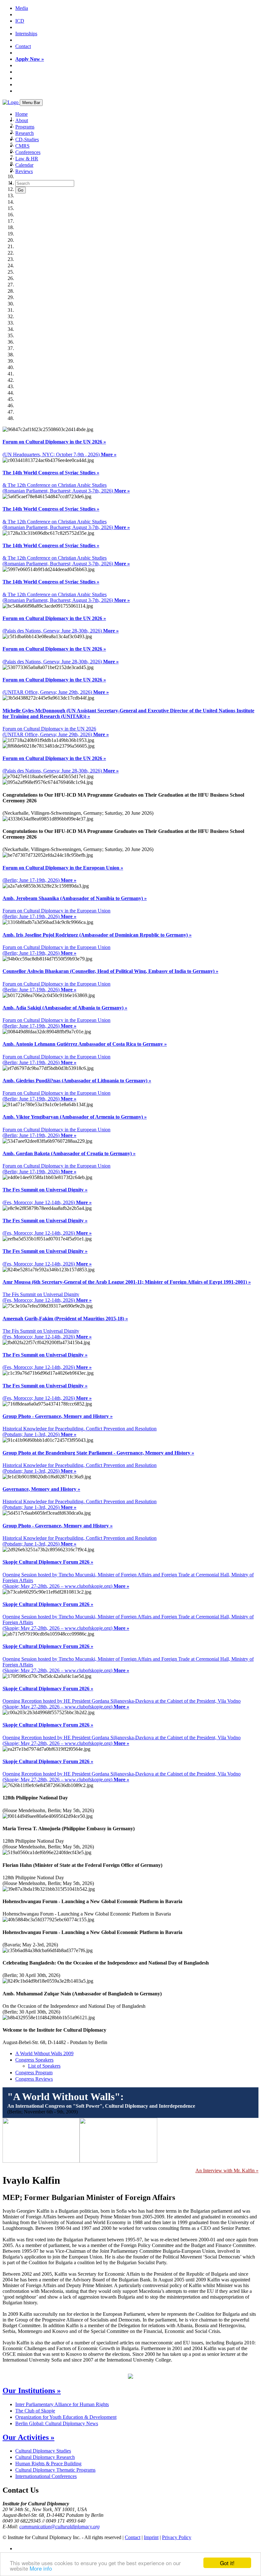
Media (22, 8)
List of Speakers (44, 2066)
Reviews (24, 171)
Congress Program (34, 2073)
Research (25, 133)
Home (21, 114)
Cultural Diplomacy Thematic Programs (55, 2470)
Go (21, 190)
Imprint (151, 2537)
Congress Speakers (34, 2060)
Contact (23, 46)
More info (41, 2568)
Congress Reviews (34, 2079)
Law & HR (27, 159)
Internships (26, 34)
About (22, 120)
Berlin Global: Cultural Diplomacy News (57, 2423)
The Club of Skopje (35, 2411)
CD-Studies (27, 140)
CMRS (22, 146)
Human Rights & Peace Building (48, 2464)
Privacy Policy (177, 2537)
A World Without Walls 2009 (44, 2053)
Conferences (28, 152)
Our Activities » (28, 2437)
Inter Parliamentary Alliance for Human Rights (62, 2404)
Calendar (24, 165)
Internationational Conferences (46, 2476)
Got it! (227, 2563)
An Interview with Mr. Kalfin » (227, 2171)
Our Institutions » (32, 2391)
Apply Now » (30, 59)
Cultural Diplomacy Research (45, 2457)
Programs (25, 127)
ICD (20, 21)
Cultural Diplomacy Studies (43, 2451)
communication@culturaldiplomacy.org (60, 2527)
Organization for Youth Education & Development (66, 2417)
